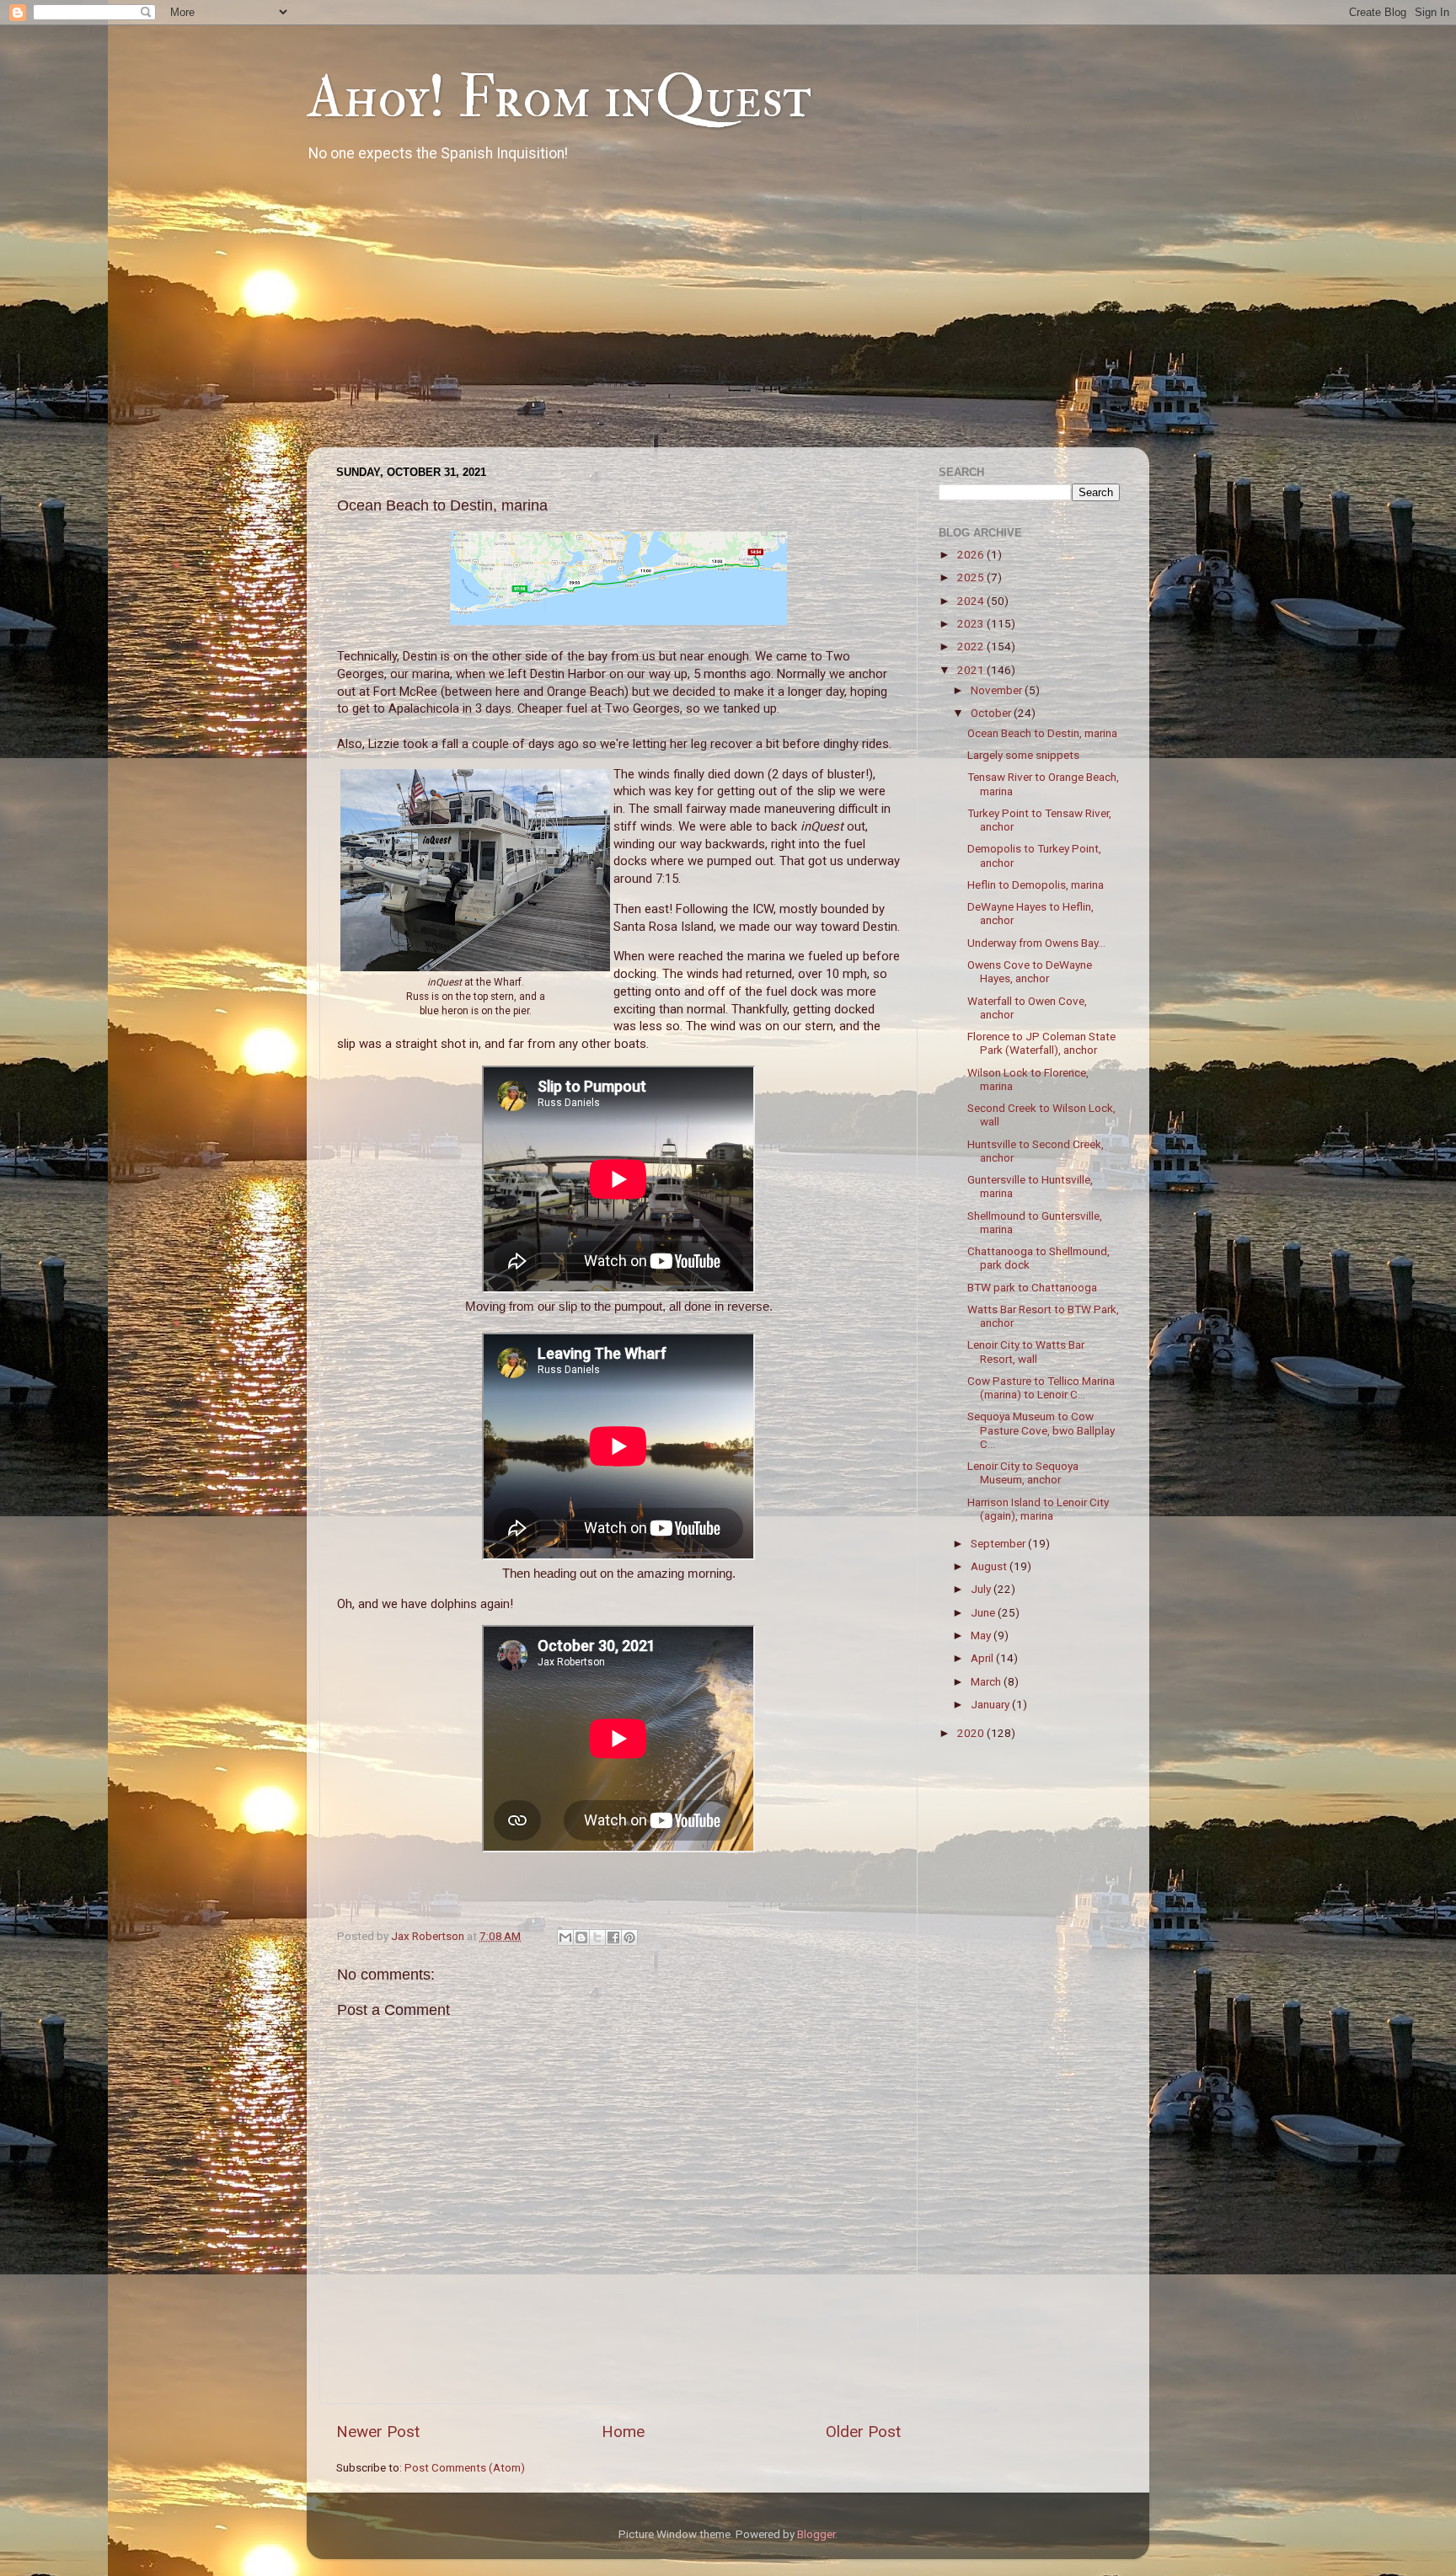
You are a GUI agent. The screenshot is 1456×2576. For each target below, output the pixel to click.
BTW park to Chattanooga (1032, 1287)
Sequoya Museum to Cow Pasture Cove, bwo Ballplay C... (1041, 1430)
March (987, 1681)
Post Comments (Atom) (465, 2467)
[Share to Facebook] (613, 1937)
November (998, 690)
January (991, 1704)
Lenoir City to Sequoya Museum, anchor (1023, 1472)
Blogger (816, 2534)
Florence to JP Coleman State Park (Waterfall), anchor (1041, 1043)
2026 (972, 554)
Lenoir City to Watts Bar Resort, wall (1026, 1351)
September (999, 1543)
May (982, 1635)
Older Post (863, 2432)
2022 (972, 646)
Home (623, 2432)
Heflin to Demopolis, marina (1036, 884)
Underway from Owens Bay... (1036, 943)
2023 (972, 623)
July (982, 1589)
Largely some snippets (1023, 755)
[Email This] (565, 1937)
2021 (972, 670)
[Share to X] (597, 1937)
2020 (972, 1733)
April (983, 1658)
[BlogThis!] (581, 1937)
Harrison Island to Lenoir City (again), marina (1038, 1509)
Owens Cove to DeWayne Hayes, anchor (1030, 971)
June (984, 1612)
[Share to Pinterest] (629, 1937)
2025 (972, 577)
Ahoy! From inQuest (559, 98)
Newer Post (378, 2432)
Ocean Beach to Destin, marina (1042, 733)
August (990, 1566)
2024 (972, 601)
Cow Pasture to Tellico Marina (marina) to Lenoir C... (1041, 1387)
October (992, 713)
